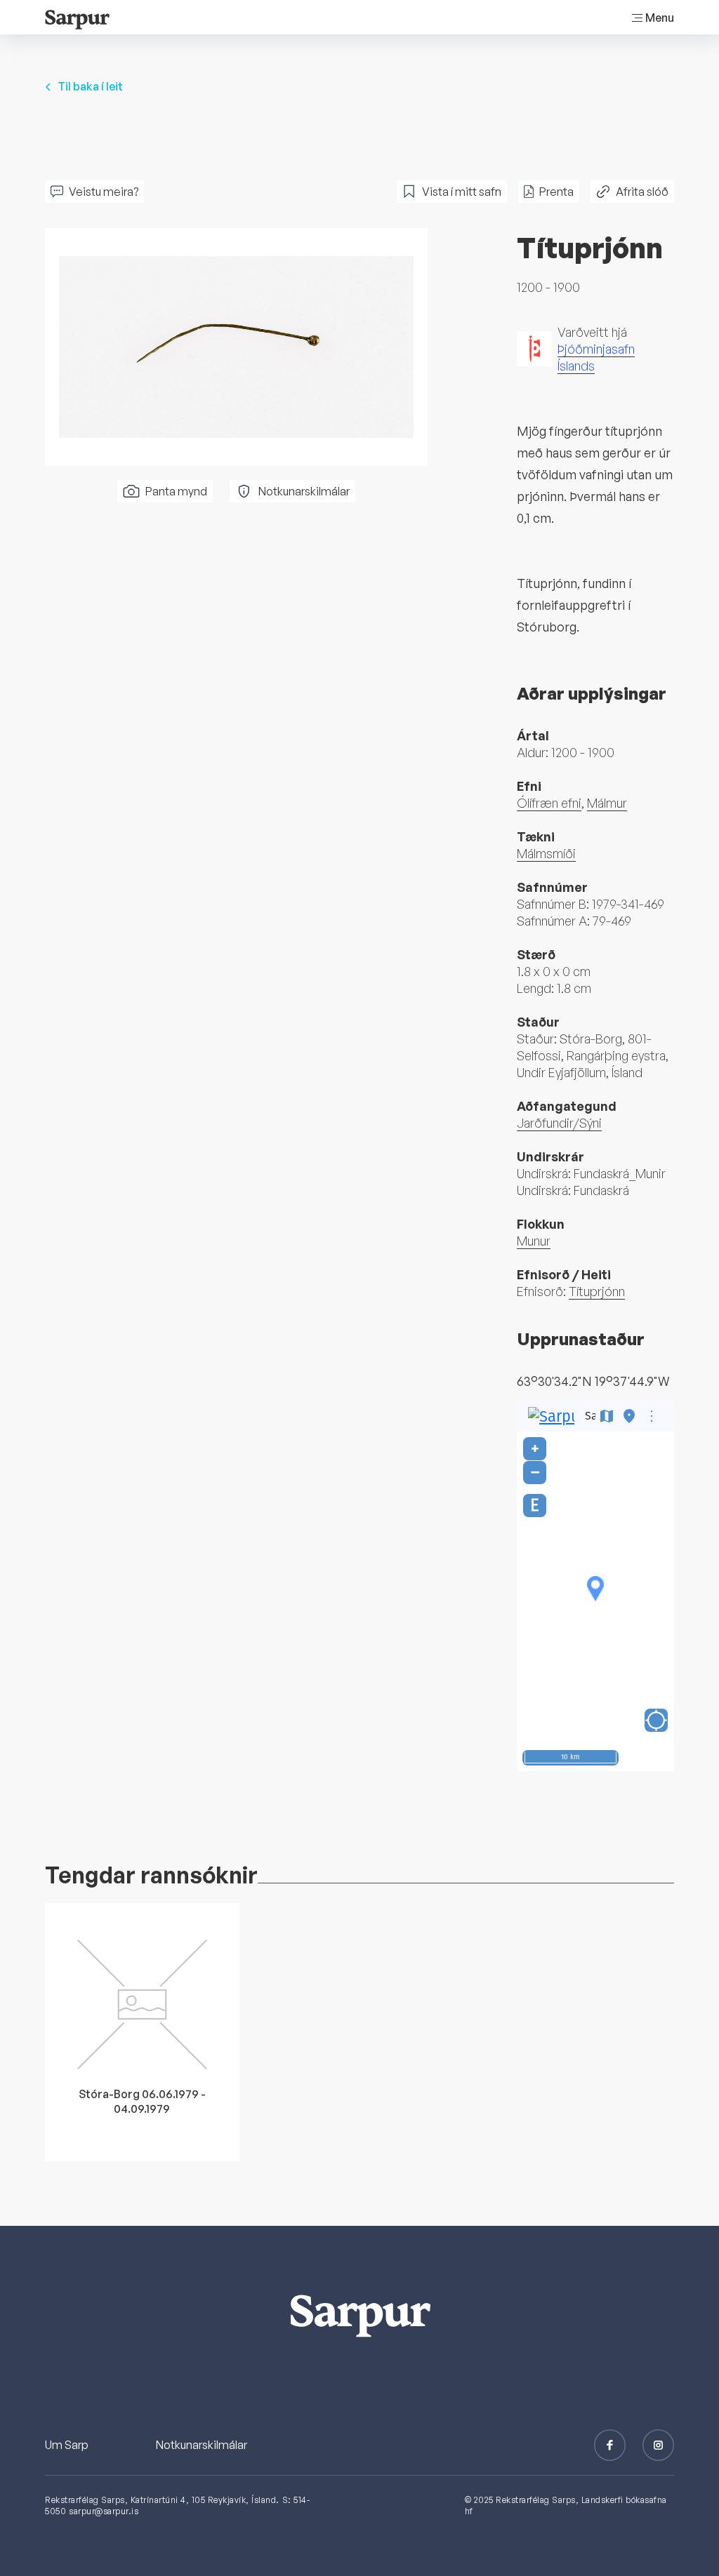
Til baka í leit (90, 86)
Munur (534, 1241)
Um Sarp (67, 2445)
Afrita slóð (642, 192)
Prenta (556, 192)
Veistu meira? (104, 192)
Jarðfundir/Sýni (559, 1123)
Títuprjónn (597, 1291)
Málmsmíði (546, 853)
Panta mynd (176, 491)
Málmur (607, 803)
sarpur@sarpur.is (104, 2511)
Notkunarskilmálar (304, 491)
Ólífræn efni (549, 803)
